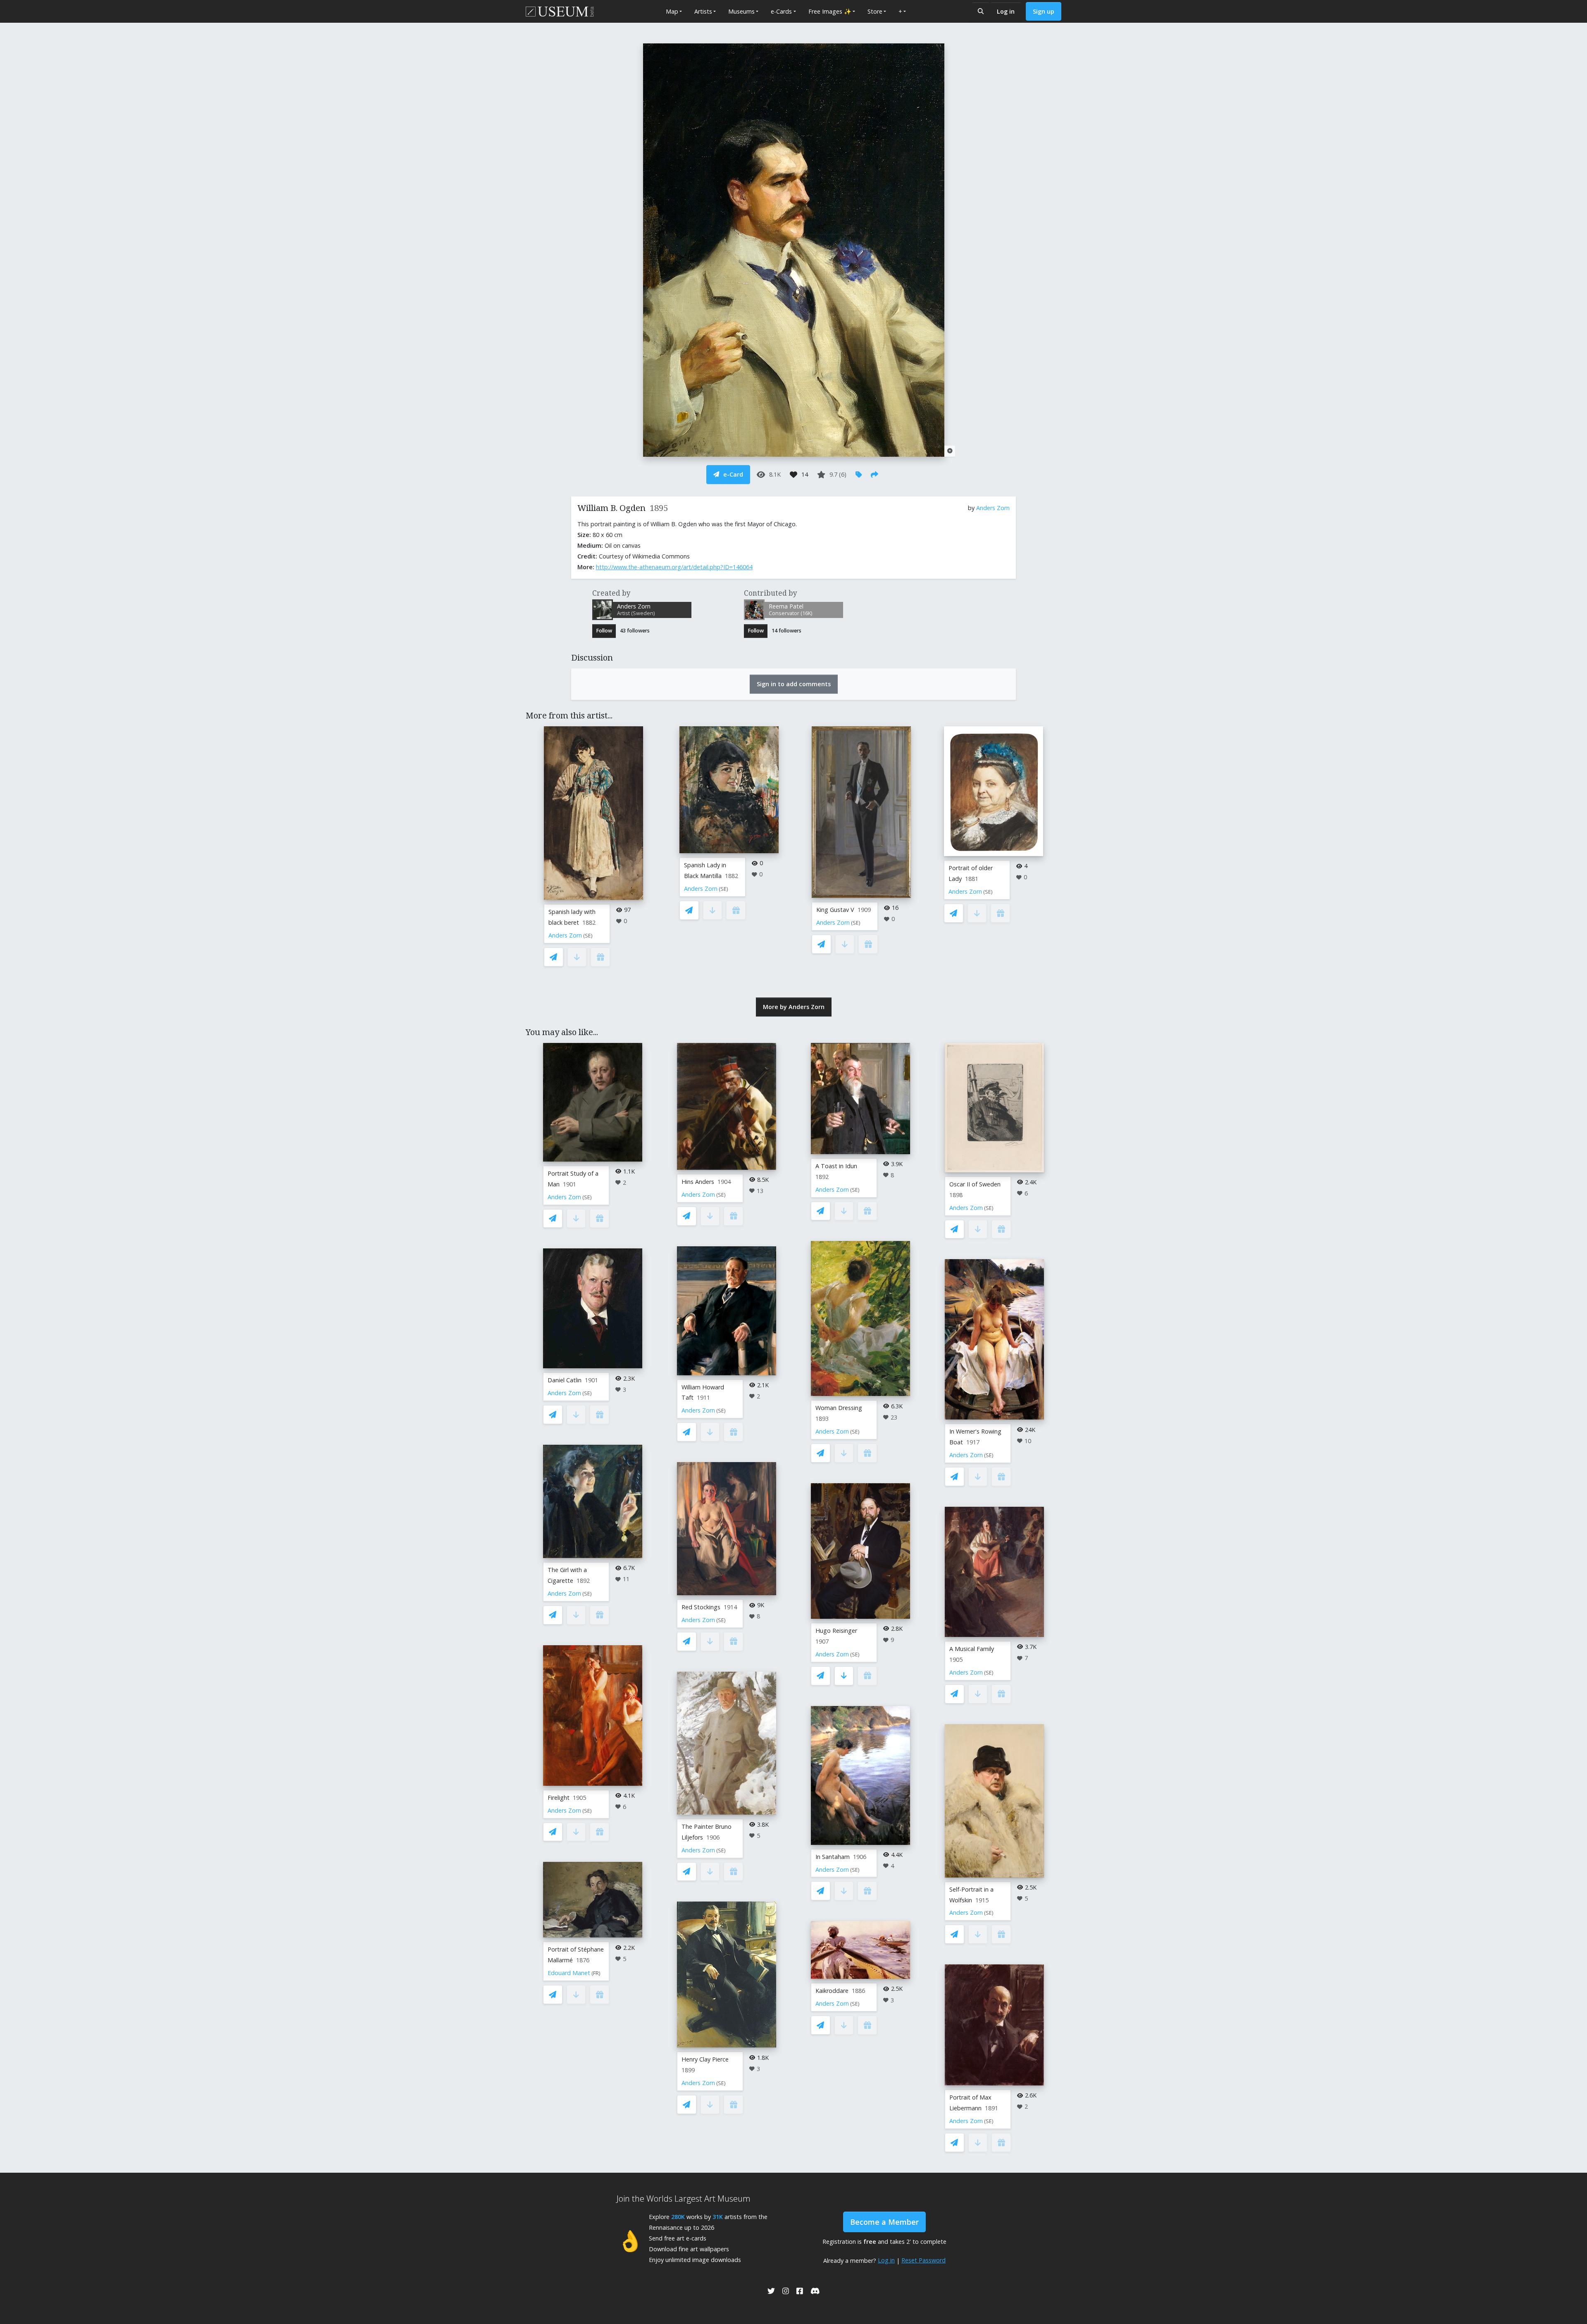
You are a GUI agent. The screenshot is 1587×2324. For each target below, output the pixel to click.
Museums (741, 11)
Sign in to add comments (794, 684)
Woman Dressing (839, 1408)
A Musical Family (972, 1649)
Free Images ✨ (830, 11)
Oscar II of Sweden (975, 1184)
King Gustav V (835, 910)
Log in (1006, 11)
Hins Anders (698, 1182)
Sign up (1044, 11)
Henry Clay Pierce (705, 2059)
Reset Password (923, 2260)
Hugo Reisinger (836, 1631)
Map (672, 11)
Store (875, 11)
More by (794, 1007)
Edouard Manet (569, 1973)
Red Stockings (701, 1607)
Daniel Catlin (565, 1380)
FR (596, 1973)
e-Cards (781, 11)
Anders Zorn (993, 508)
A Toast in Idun (836, 1166)
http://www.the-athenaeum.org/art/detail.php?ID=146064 (674, 567)
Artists (703, 11)
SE (588, 936)
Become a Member (884, 2222)
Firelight (559, 1798)
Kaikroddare (832, 1991)
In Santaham (833, 1857)
